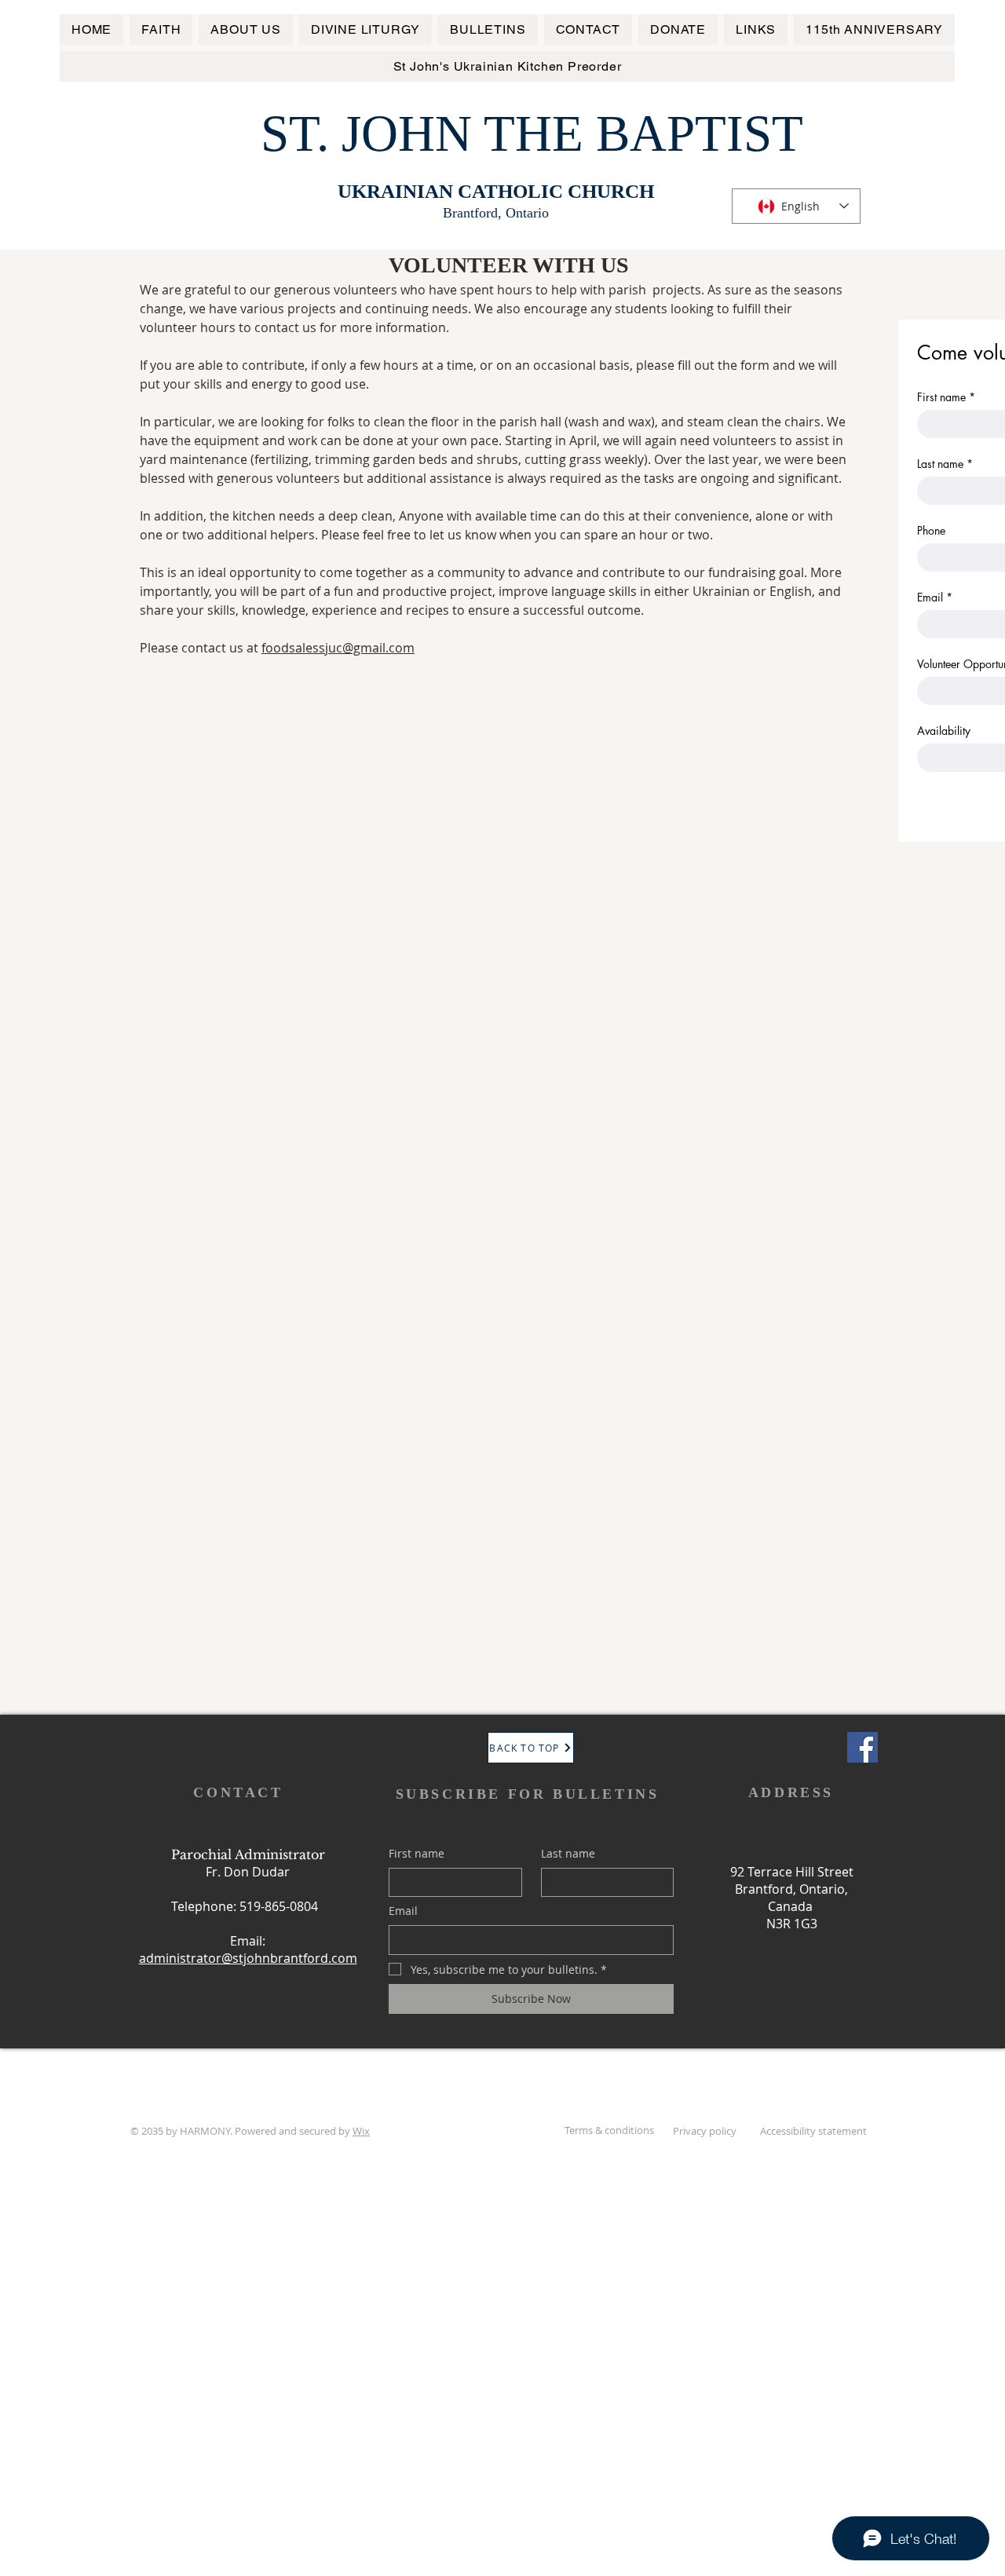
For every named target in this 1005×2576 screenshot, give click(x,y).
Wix (361, 2131)
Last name (945, 464)
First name (946, 397)
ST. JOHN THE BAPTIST (532, 133)
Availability (944, 731)
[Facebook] (862, 1747)
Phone (931, 530)
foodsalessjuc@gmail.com (338, 648)
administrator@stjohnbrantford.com (248, 1958)
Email (935, 597)
